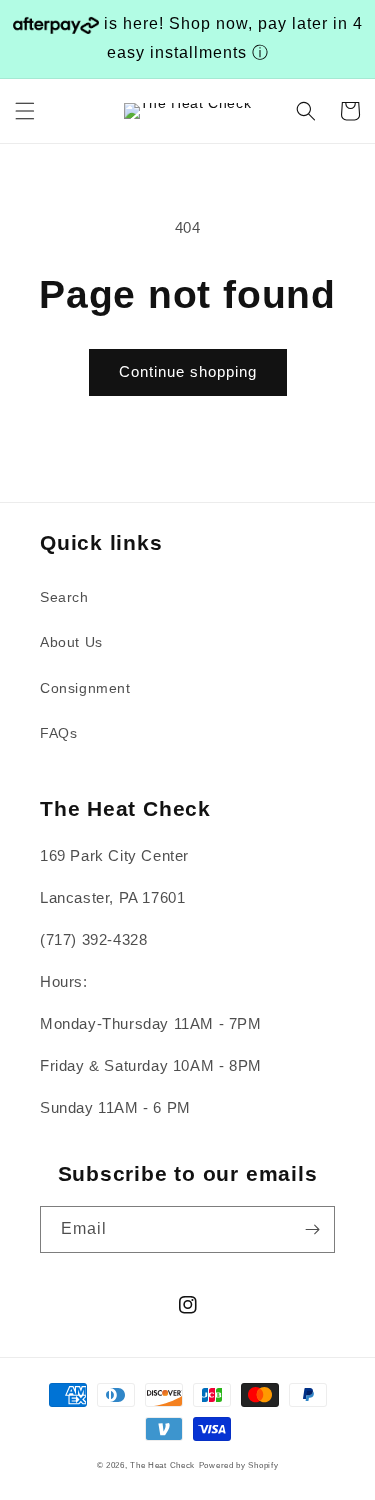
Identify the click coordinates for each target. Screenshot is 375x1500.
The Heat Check (162, 1465)
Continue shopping (188, 371)
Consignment (85, 688)
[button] (25, 111)
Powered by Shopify (239, 1465)
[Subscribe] (312, 1229)
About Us (71, 642)
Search (64, 597)
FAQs (58, 733)
